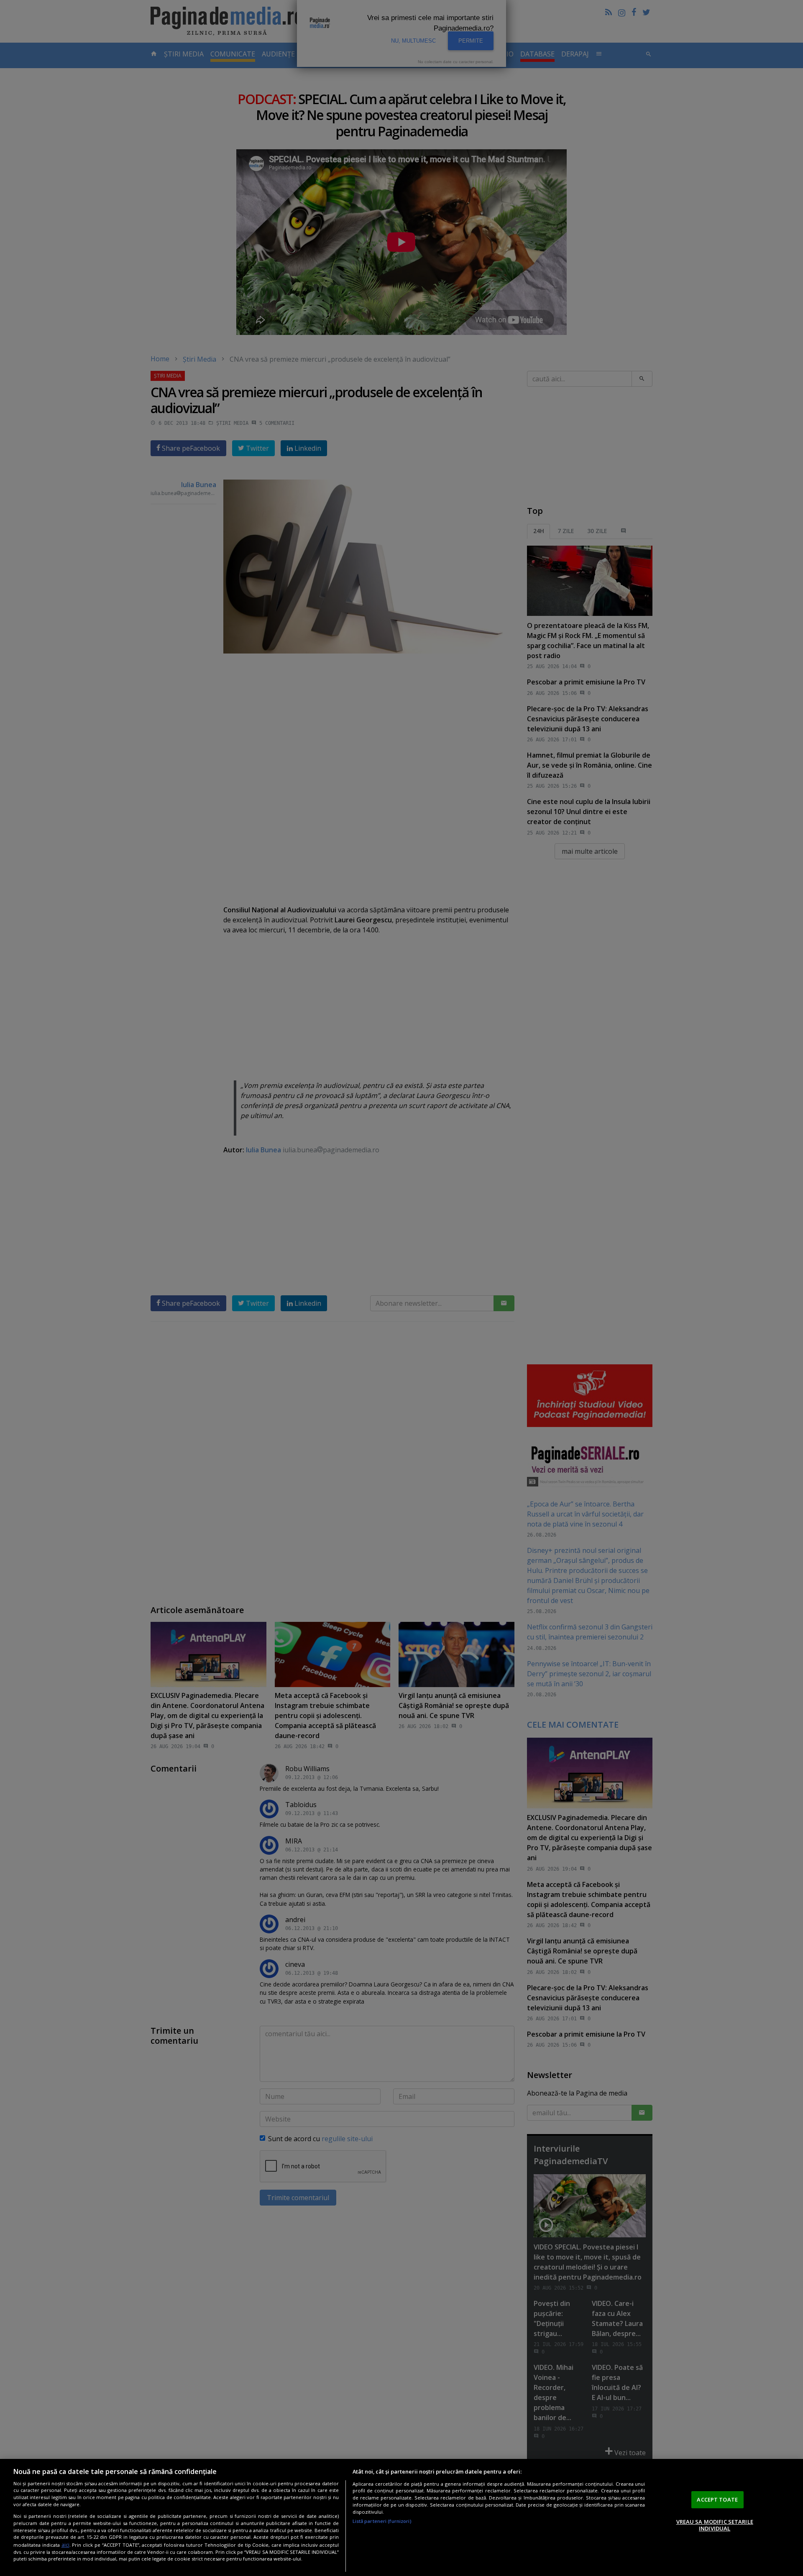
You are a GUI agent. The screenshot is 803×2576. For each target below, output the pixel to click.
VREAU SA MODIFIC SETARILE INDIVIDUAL (715, 2525)
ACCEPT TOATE (717, 2499)
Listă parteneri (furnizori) (382, 2521)
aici (65, 2544)
